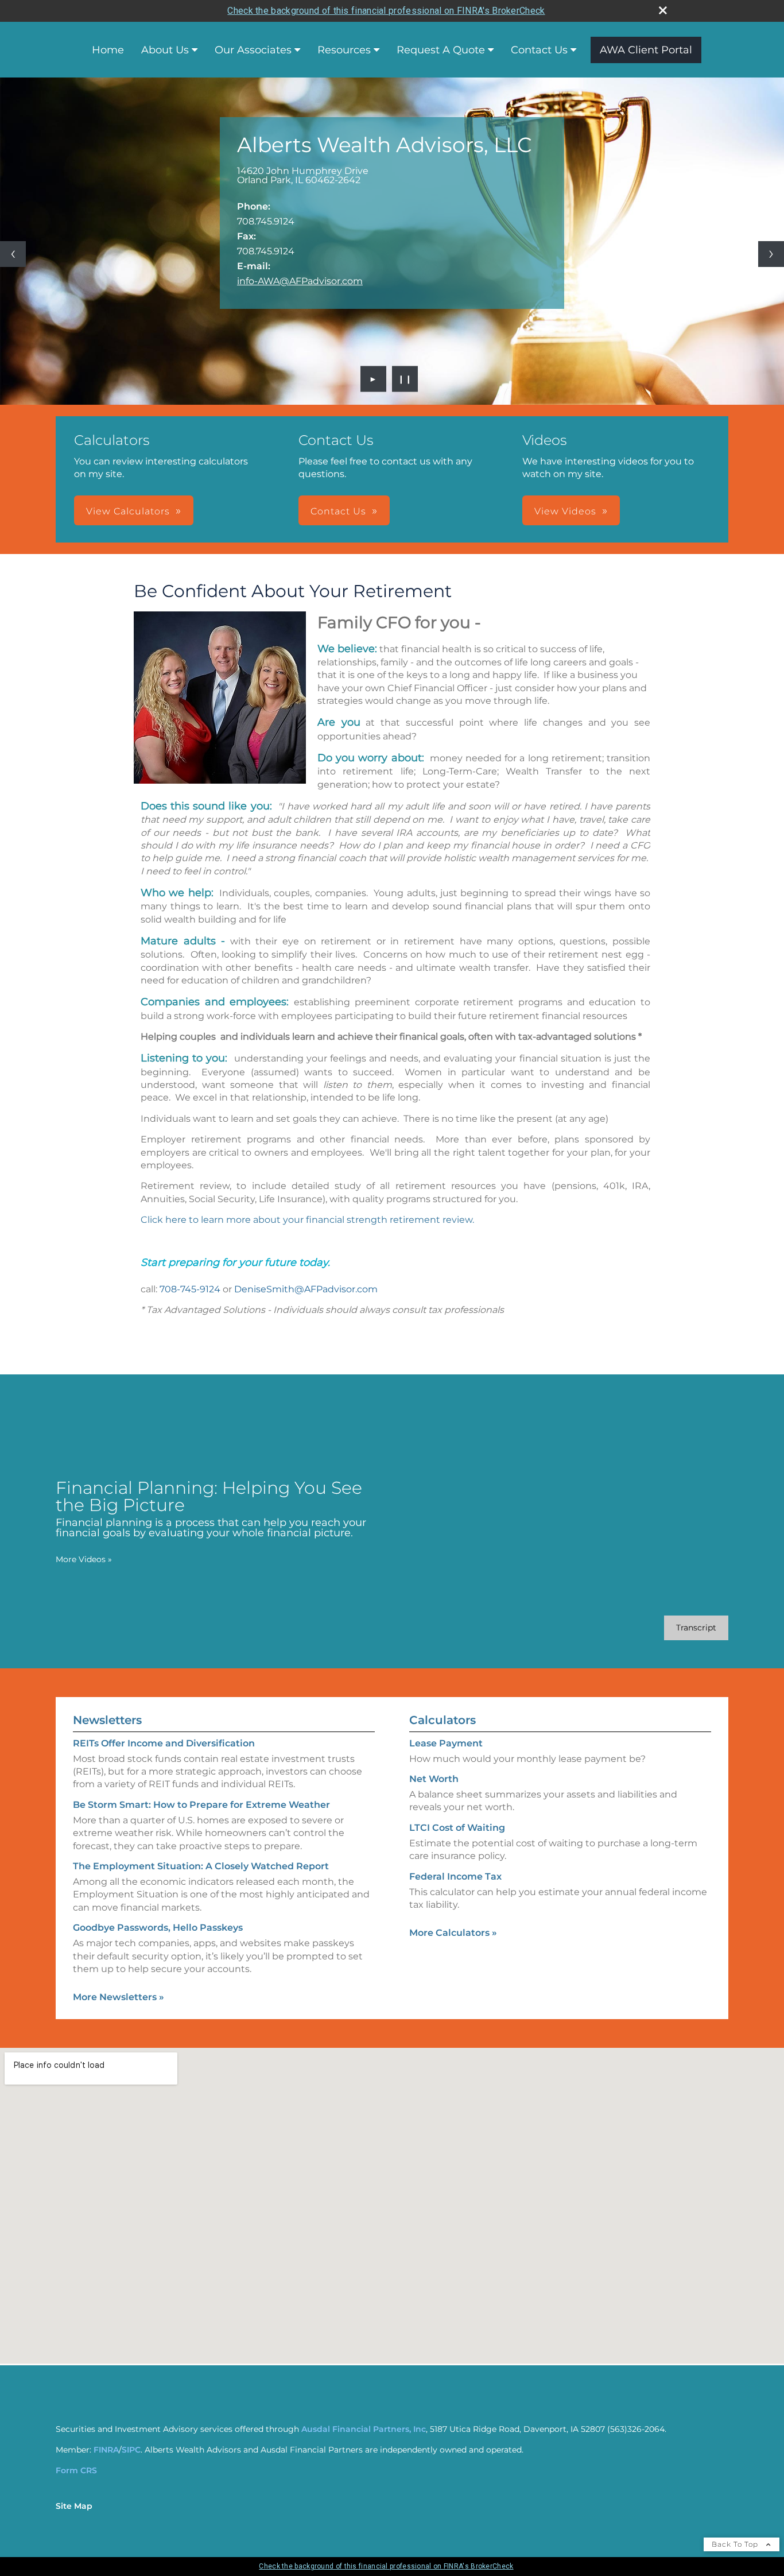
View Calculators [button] (128, 511)
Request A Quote (441, 50)
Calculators (443, 1720)
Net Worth (434, 1779)
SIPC (131, 2450)
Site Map (74, 2506)
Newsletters (107, 1720)
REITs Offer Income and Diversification (164, 1743)
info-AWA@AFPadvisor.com (300, 281)
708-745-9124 (190, 1289)
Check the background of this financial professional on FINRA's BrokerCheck (386, 11)
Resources (344, 50)
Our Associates (253, 50)
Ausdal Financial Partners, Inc (364, 2429)
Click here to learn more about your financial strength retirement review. (307, 1220)
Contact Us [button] (338, 511)
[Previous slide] (13, 254)
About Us (165, 50)
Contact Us (539, 50)
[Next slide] (771, 254)
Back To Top (736, 2544)
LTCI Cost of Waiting (457, 1828)
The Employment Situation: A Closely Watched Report (201, 1866)
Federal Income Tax (455, 1876)
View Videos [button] (565, 511)
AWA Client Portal (646, 50)
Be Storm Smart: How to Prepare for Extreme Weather (201, 1805)
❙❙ (405, 379)
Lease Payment (446, 1743)
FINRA (106, 2450)
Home (108, 50)
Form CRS (76, 2470)
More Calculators (453, 1933)
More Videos (84, 1559)
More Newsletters (119, 1997)
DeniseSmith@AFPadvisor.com (306, 1289)
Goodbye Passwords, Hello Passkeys (158, 1928)
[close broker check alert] (663, 10)
